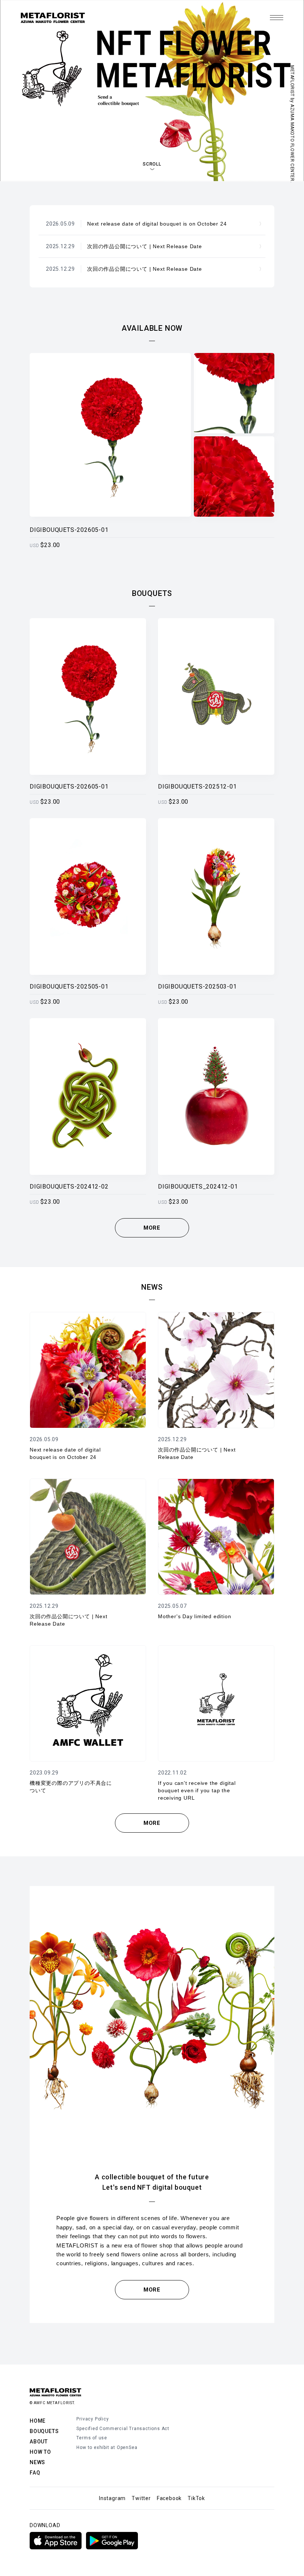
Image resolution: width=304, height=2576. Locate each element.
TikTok (196, 2498)
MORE (152, 1228)
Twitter (141, 2498)
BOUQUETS (44, 2431)
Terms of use (92, 2438)
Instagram (112, 2498)
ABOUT (39, 2442)
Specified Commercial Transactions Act (123, 2429)
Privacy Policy (92, 2419)
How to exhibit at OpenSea (107, 2447)
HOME (38, 2421)
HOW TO (40, 2452)
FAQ (35, 2473)
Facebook (169, 2498)
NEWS (37, 2462)
